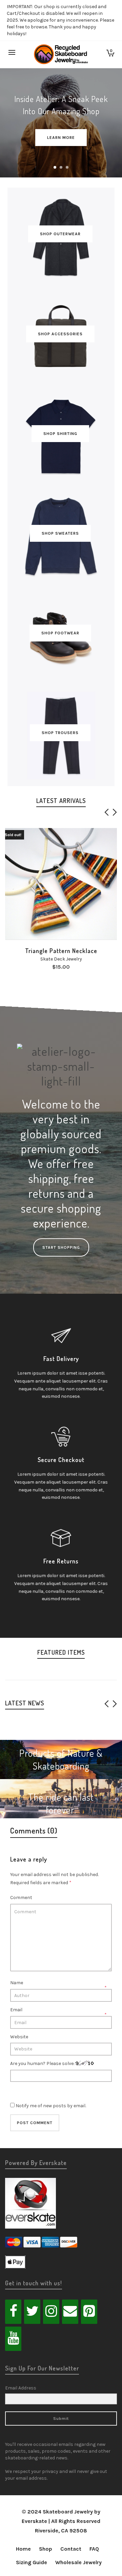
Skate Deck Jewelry (61, 959)
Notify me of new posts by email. (51, 2106)
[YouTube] (13, 2339)
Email (16, 2010)
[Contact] (70, 2312)
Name (17, 1983)
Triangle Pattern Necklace (61, 951)
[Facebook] (13, 2312)
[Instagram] (51, 2312)
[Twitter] (32, 2312)
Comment (21, 1898)
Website (19, 2037)
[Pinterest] (89, 2312)
